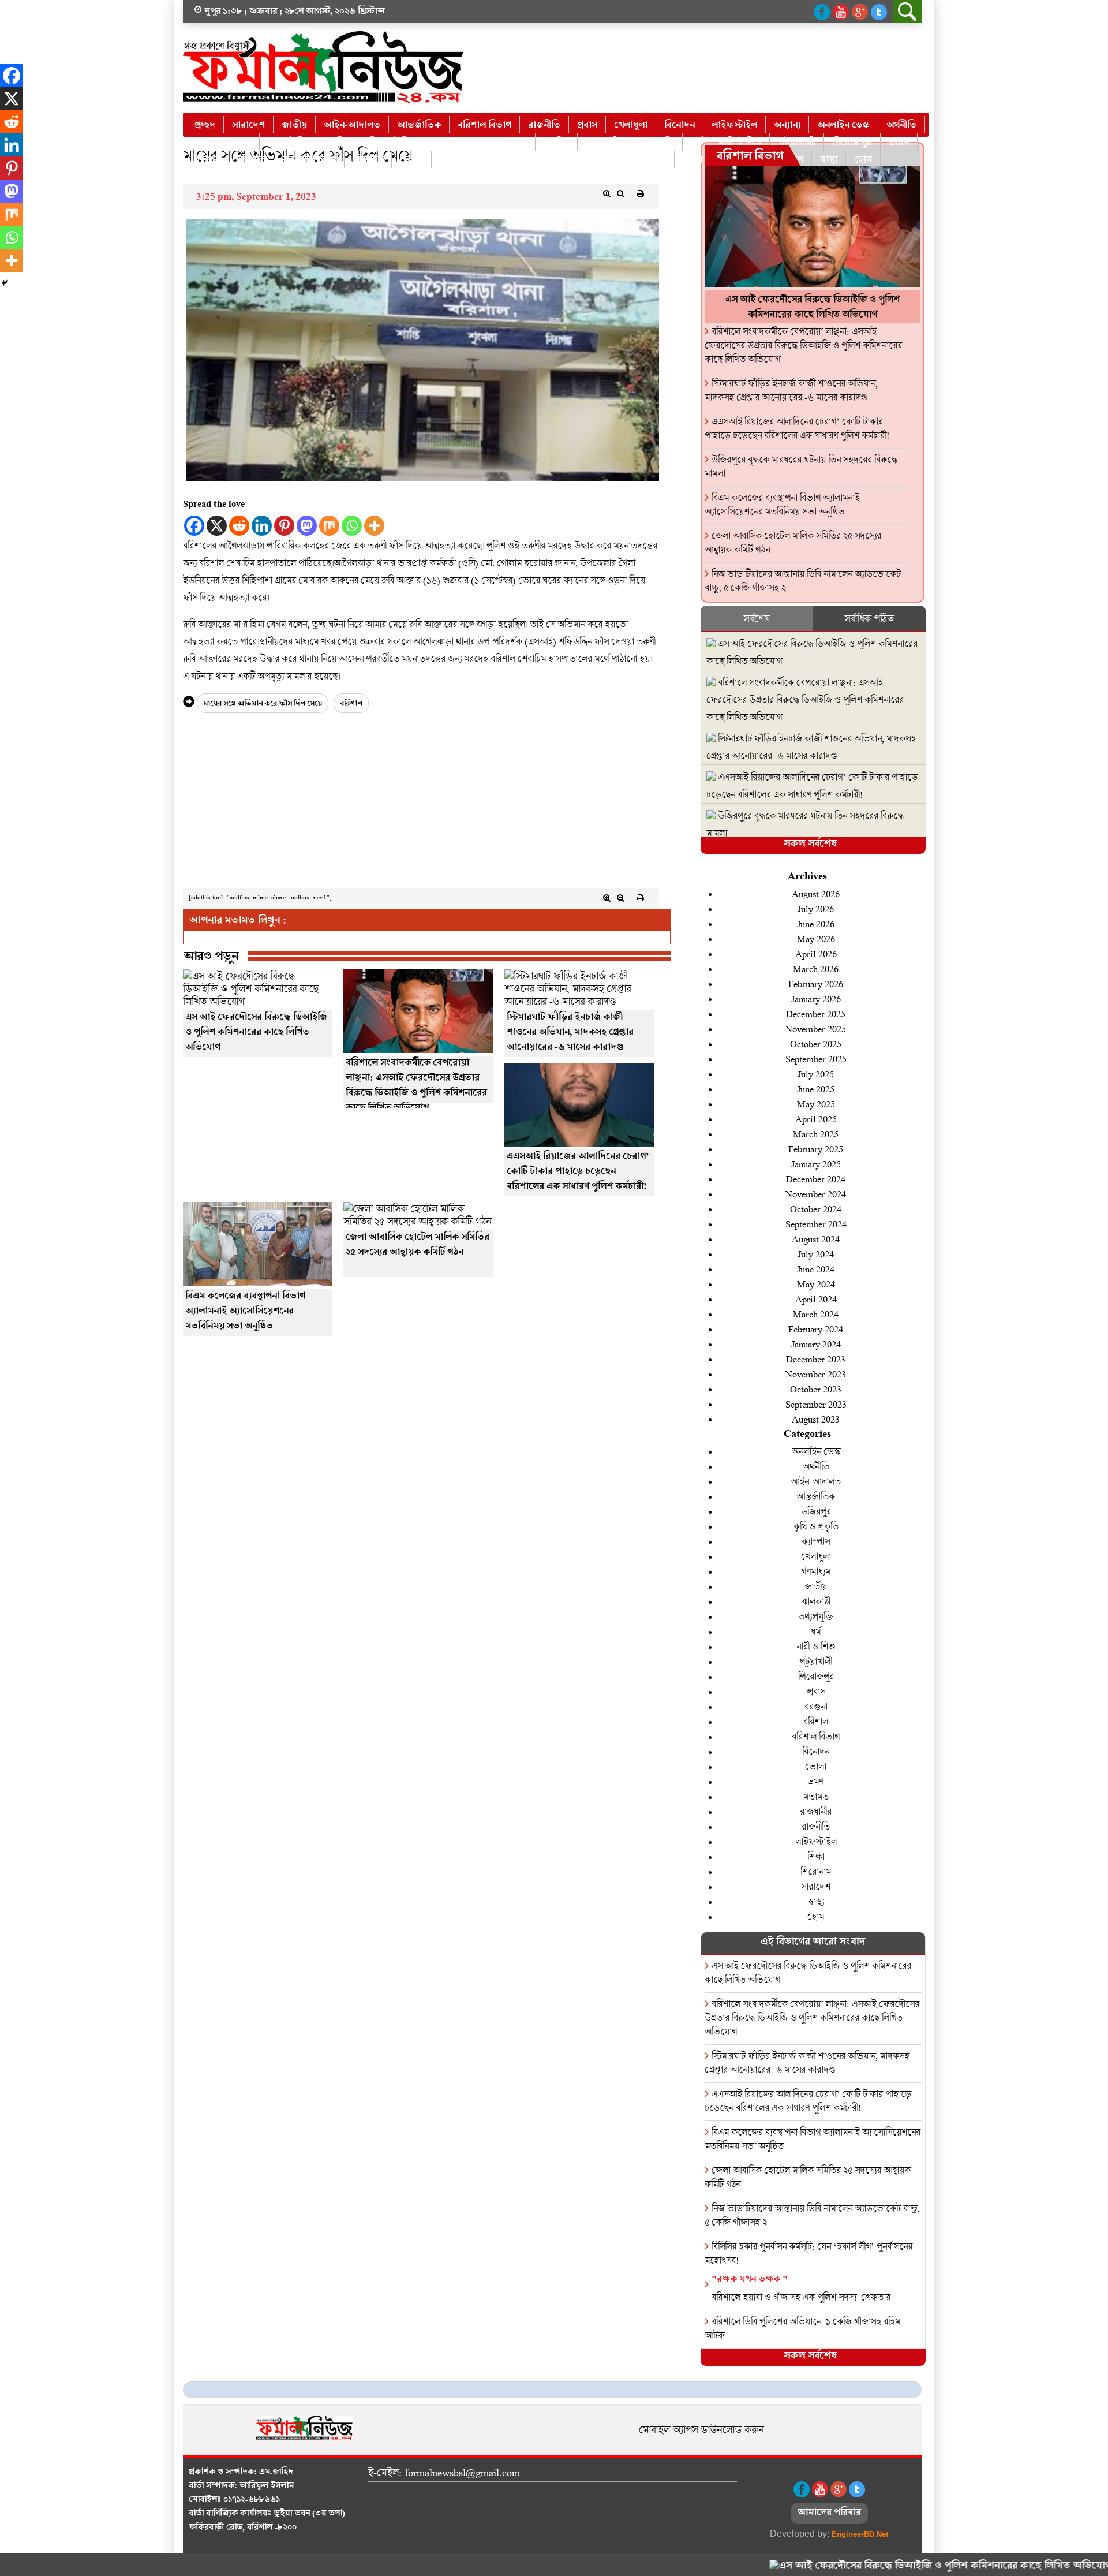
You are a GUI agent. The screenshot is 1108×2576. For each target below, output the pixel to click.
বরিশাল (251, 160)
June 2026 (816, 923)
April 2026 (816, 953)
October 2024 (816, 1209)
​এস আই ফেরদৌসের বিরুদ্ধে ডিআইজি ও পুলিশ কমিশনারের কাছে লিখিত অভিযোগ (885, 2567)
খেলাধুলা (631, 126)
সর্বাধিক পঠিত (869, 618)
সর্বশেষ (757, 618)
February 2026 (816, 983)
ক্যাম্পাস (816, 1541)
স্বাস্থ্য (829, 160)
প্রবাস (587, 126)
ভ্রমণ (448, 160)
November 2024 (816, 1194)
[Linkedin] (262, 526)
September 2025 (816, 1059)
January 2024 (816, 1344)
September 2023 (816, 1404)
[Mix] (329, 526)
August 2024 (816, 1239)
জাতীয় (294, 126)
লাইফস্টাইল (734, 126)
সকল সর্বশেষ (810, 845)
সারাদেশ (248, 126)
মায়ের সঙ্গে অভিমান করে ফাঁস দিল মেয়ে (263, 705)
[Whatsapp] (352, 526)
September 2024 (816, 1224)
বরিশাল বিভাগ (484, 126)
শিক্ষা (692, 160)
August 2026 (816, 893)
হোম (863, 160)
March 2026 (816, 968)
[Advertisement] (421, 807)
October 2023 (816, 1389)
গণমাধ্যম (510, 143)
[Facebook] (194, 526)
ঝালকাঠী (602, 143)
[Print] (641, 193)
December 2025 (816, 1013)
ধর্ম (696, 143)
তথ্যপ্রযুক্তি (655, 143)
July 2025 (816, 1074)
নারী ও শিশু (740, 143)
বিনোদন (680, 126)
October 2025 (816, 1044)
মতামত (487, 160)
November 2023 (816, 1374)
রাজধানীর (536, 160)
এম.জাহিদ (276, 2473)
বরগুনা (207, 160)
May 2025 (816, 1104)
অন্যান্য (787, 126)
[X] (217, 526)
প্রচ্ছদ (205, 126)
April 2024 (816, 1299)
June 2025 (816, 1089)
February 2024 (816, 1329)
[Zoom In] (607, 193)
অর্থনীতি (901, 126)
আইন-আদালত (352, 126)
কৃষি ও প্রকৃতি (353, 143)
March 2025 (816, 1134)
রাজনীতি (544, 126)
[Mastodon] (307, 526)
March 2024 (816, 1314)
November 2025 (816, 1028)
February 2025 (816, 1149)
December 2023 (816, 1359)
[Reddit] (239, 526)
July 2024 (816, 1254)
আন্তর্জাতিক (419, 126)
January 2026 (816, 998)
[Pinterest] (284, 526)
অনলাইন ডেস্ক (843, 126)
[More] (374, 526)
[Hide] (5, 283)
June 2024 (816, 1269)
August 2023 (816, 1419)
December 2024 (816, 1179)
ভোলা (411, 160)
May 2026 (816, 938)
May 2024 (816, 1284)
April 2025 (816, 1119)
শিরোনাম (816, 1871)
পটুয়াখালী (797, 143)
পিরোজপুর (852, 143)
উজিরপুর (410, 143)
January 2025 (816, 1164)
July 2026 (816, 908)
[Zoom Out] (621, 193)
